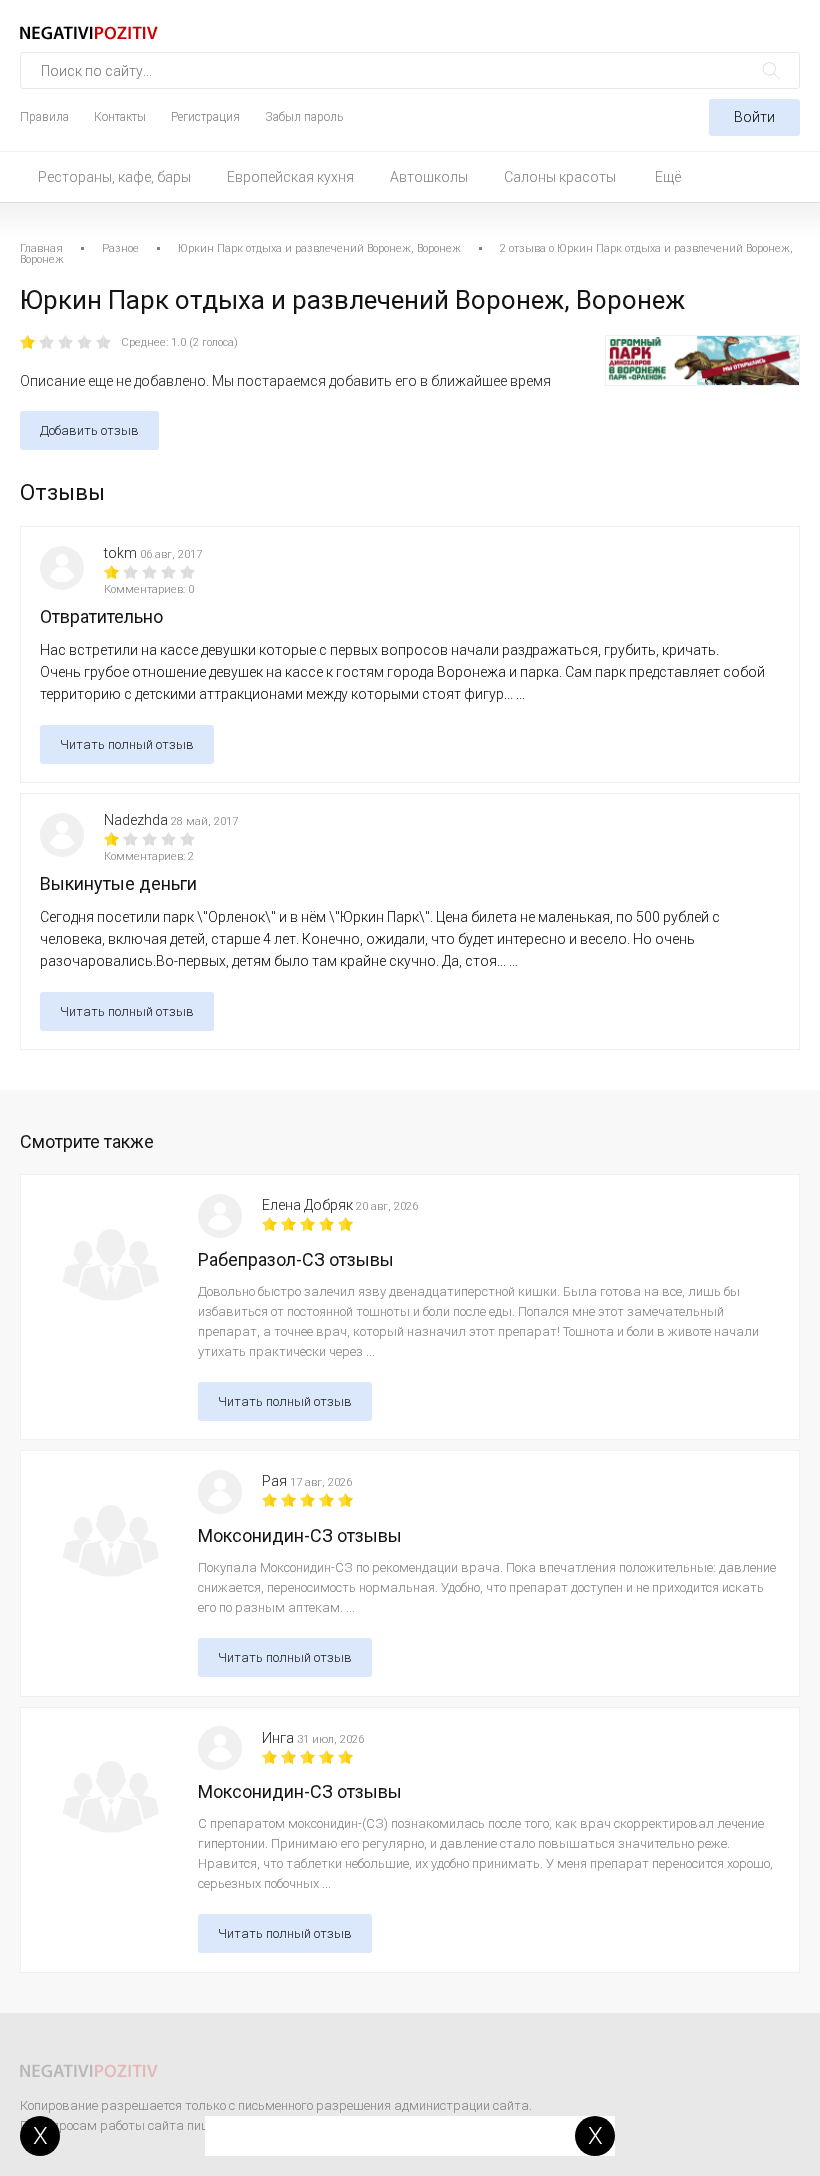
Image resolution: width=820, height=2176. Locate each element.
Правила (44, 117)
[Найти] (771, 70)
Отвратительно (101, 616)
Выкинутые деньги (118, 883)
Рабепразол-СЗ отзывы (296, 1259)
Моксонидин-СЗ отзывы (300, 1535)
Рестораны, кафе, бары (114, 177)
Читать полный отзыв (127, 744)
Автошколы (429, 177)
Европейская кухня (290, 177)
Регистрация (205, 117)
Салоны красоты (560, 177)
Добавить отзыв (89, 430)
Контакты (120, 117)
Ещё (668, 177)
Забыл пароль (304, 117)
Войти (754, 117)
